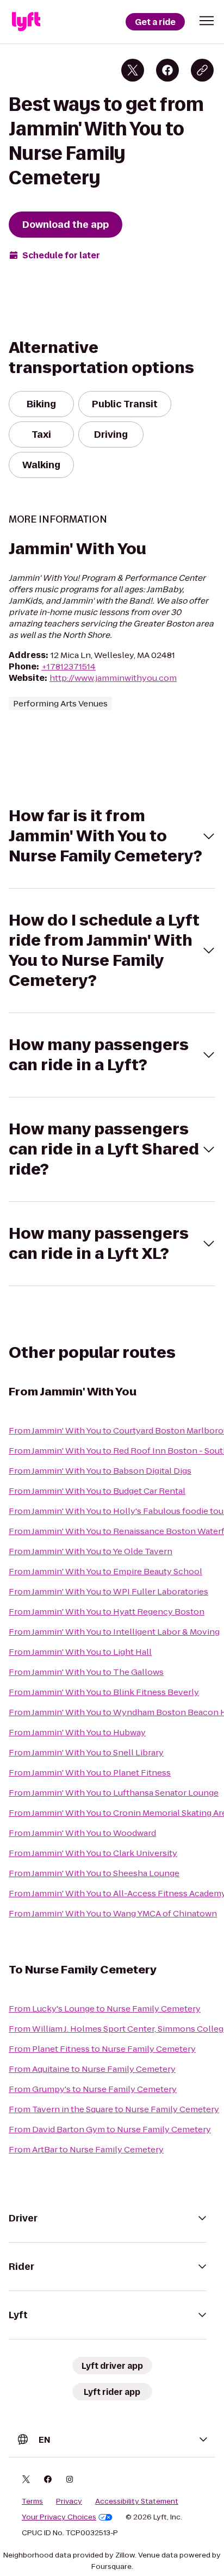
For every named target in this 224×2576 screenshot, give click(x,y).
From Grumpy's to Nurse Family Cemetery (93, 2089)
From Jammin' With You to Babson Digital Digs (100, 1471)
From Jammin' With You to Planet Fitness (90, 1773)
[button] (207, 21)
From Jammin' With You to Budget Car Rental (97, 1491)
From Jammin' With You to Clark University (93, 1853)
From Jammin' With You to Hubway (77, 1732)
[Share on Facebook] (167, 70)
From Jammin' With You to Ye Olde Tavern (91, 1551)
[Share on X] (133, 70)
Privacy (69, 2501)
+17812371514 (69, 666)
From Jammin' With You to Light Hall (80, 1652)
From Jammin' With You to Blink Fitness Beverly (104, 1692)
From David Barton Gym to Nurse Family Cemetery (110, 2129)
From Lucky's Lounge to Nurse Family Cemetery (105, 2009)
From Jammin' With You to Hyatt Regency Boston (107, 1612)
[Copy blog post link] (202, 70)
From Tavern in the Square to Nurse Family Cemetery (114, 2109)
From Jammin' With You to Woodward (82, 1833)
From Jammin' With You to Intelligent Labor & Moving (114, 1632)
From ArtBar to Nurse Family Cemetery (86, 2149)
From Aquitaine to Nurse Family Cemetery (92, 2069)
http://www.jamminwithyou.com (113, 678)
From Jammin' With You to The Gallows (86, 1672)
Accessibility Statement (137, 2501)
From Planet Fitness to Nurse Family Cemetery (102, 2049)
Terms (32, 2501)
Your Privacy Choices (59, 2517)
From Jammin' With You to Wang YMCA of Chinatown (113, 1913)
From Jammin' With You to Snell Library (86, 1752)
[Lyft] (26, 22)
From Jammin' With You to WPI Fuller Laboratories (108, 1591)
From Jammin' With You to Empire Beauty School (105, 1571)
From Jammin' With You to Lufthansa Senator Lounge (114, 1793)
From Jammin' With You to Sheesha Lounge (94, 1873)
